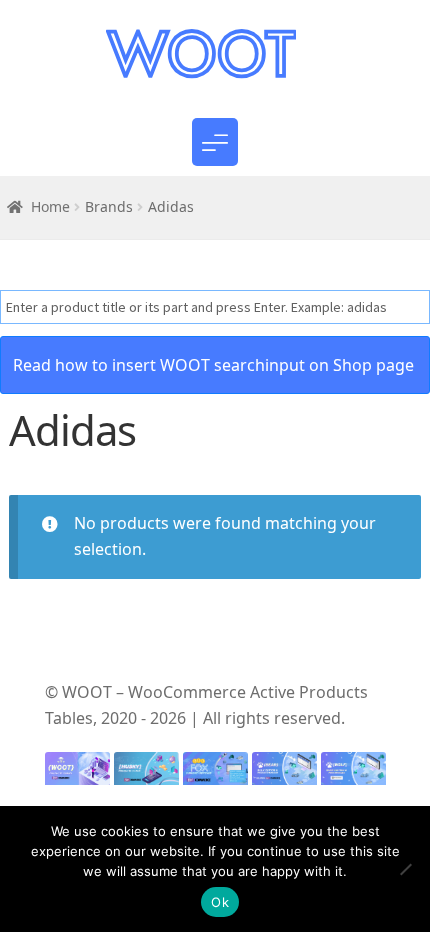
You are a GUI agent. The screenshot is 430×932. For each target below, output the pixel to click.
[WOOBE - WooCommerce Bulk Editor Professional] (284, 774)
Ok (220, 902)
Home (50, 206)
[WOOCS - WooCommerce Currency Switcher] (215, 774)
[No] (405, 869)
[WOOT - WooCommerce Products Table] (77, 774)
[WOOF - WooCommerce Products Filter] (146, 774)
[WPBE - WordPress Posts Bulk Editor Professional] (353, 774)
